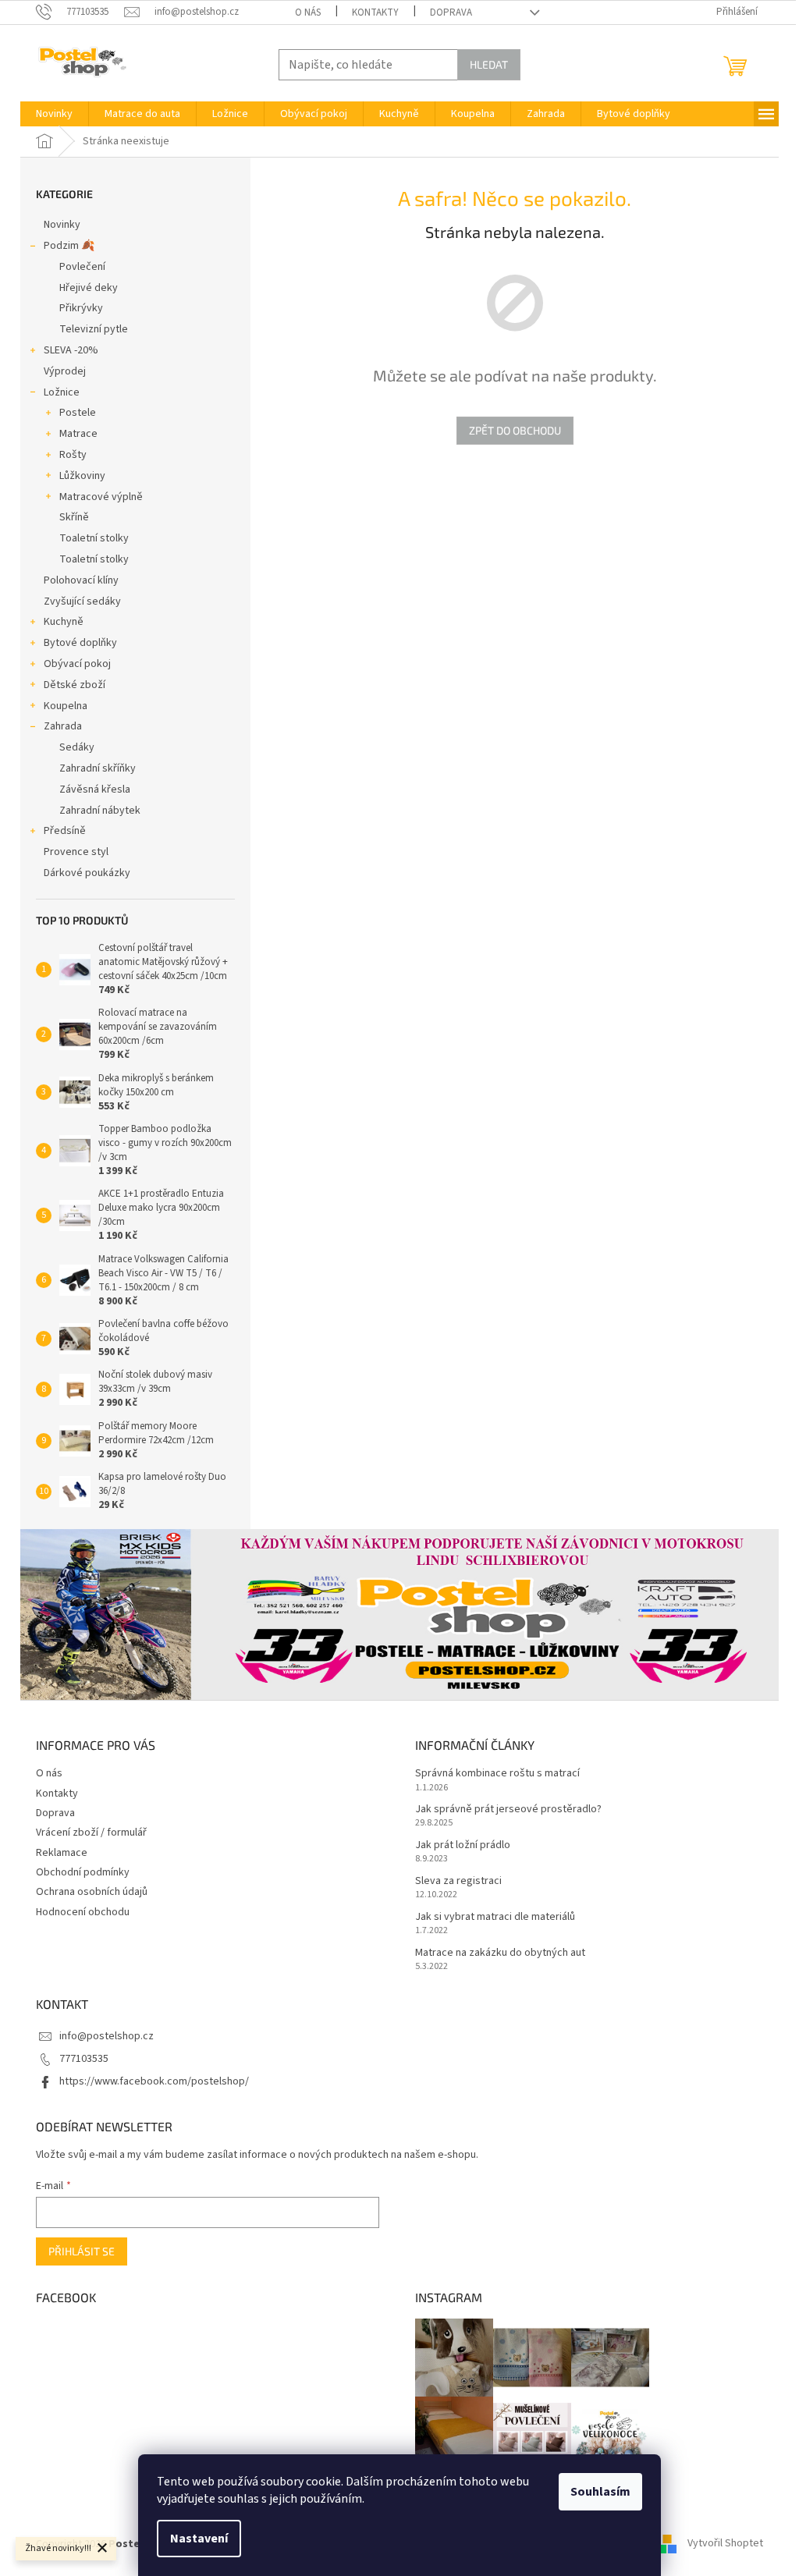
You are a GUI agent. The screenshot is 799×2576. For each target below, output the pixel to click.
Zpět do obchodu (515, 430)
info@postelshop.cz (107, 2036)
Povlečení (82, 267)
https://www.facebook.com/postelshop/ (154, 2081)
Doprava (451, 12)
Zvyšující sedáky (82, 601)
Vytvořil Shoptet (725, 2544)
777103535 (84, 2059)
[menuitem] (54, 114)
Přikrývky (81, 308)
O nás (308, 12)
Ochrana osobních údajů (92, 1892)
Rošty (73, 455)
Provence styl (76, 852)
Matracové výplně (101, 497)
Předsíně (65, 831)
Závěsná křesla (95, 789)
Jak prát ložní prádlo (463, 1845)
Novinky (62, 225)
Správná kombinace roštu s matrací (497, 1774)
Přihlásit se (82, 2251)
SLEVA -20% (71, 350)
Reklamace (62, 1853)
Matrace (78, 434)
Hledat (489, 64)
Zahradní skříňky (98, 768)
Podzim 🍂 (69, 246)
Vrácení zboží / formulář (91, 1833)
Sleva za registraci (458, 1881)
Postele (78, 413)
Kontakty (375, 12)
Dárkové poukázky (87, 873)
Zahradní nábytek (100, 811)
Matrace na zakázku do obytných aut (500, 1953)
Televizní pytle (94, 329)
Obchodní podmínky (83, 1872)
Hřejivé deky (89, 288)
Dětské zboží (75, 685)
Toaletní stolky (94, 538)
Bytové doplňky (80, 643)
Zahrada (63, 726)
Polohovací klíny (81, 580)
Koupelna (66, 706)
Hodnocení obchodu (83, 1912)
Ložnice (62, 392)
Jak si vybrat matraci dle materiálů (495, 1917)
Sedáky (77, 747)
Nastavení (199, 2539)
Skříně (74, 517)
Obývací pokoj (77, 664)
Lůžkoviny (82, 476)
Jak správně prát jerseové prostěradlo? (508, 1810)
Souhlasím (600, 2492)
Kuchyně (64, 622)
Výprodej (65, 371)
